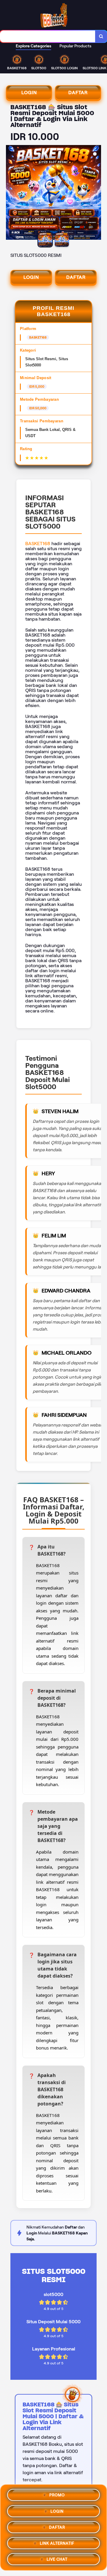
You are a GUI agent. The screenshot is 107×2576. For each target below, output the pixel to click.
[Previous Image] (11, 193)
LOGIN (29, 92)
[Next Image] (96, 193)
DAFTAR (78, 92)
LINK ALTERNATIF (57, 2541)
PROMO (57, 2493)
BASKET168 (38, 544)
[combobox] (48, 36)
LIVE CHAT (57, 2557)
